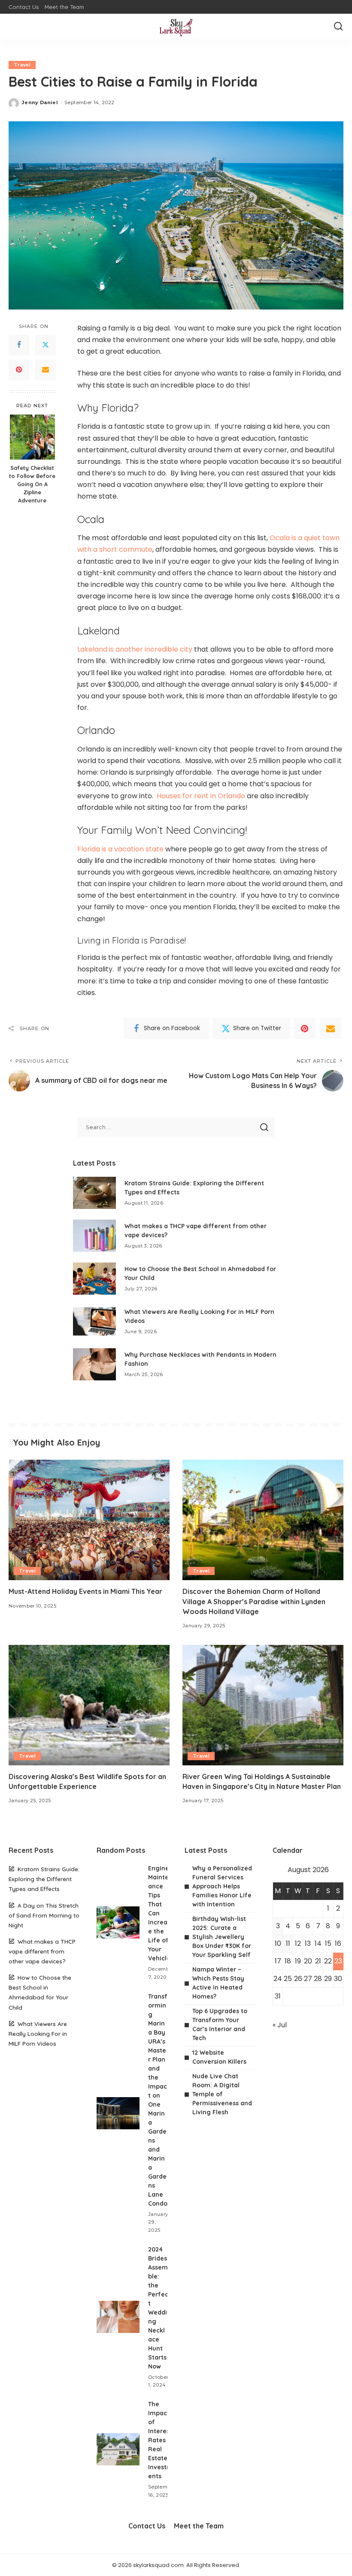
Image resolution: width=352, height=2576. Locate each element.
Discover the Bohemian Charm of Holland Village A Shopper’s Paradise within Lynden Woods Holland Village (254, 1601)
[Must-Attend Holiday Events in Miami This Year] (89, 1520)
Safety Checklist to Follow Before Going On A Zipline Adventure (32, 484)
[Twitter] (46, 345)
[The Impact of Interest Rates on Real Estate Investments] (118, 2449)
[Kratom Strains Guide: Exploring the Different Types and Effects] (94, 1193)
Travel (22, 65)
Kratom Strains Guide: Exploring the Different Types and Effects (44, 1879)
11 (288, 1943)
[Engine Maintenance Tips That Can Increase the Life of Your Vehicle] (118, 1922)
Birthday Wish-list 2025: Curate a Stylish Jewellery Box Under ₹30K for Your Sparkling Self (222, 1937)
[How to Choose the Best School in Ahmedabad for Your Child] (94, 1279)
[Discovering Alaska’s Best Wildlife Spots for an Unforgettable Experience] (89, 1705)
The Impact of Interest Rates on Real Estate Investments (162, 2440)
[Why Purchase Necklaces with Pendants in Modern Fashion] (94, 1364)
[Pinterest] (19, 370)
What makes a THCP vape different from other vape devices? (42, 1951)
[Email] (46, 370)
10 (278, 1943)
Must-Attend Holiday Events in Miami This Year (85, 1591)
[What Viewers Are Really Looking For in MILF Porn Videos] (94, 1321)
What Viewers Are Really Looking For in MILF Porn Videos (38, 2033)
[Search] (338, 27)
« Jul (280, 2025)
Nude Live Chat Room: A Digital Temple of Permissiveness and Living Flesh (222, 2094)
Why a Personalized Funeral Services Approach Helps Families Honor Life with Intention (222, 1886)
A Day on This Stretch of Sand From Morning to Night (44, 1915)
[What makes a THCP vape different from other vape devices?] (94, 1236)
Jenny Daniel (40, 102)
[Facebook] (19, 345)
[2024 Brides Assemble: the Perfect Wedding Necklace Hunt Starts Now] (118, 2317)
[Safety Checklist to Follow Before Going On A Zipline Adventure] (32, 437)
